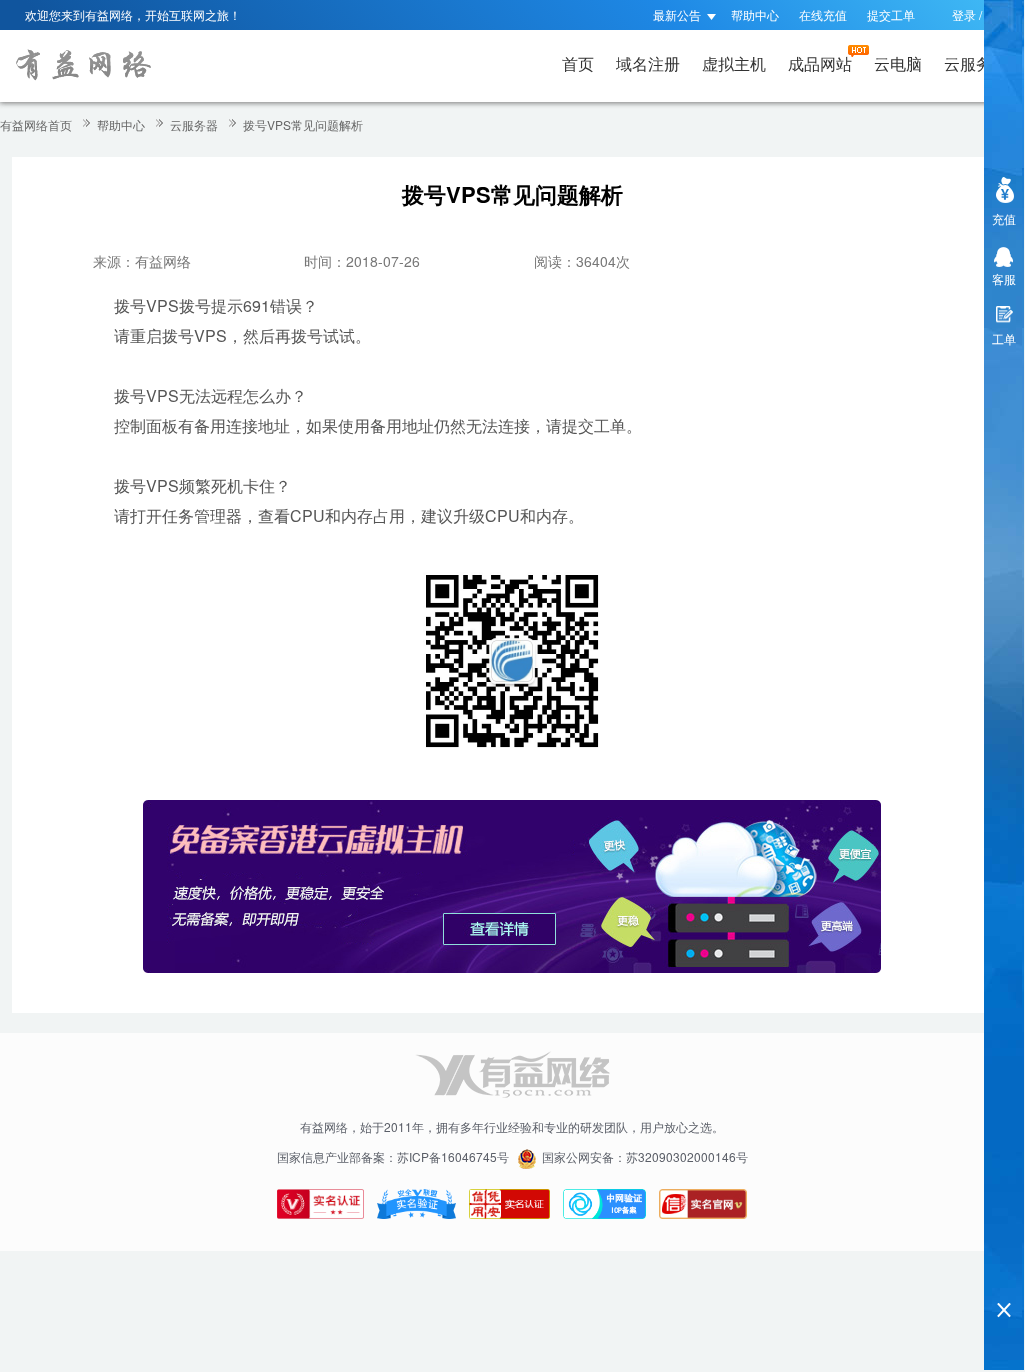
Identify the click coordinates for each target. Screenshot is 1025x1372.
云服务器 (976, 63)
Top (1004, 1275)
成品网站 (820, 63)
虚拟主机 (734, 63)
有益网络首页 (36, 124)
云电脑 (898, 63)
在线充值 (823, 14)
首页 (578, 63)
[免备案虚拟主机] (512, 884)
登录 (964, 14)
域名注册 (648, 63)
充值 (1004, 218)
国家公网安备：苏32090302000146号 (645, 1156)
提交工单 (891, 14)
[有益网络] (82, 66)
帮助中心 (755, 14)
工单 (1004, 338)
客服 (1004, 278)
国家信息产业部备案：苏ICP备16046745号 (393, 1156)
